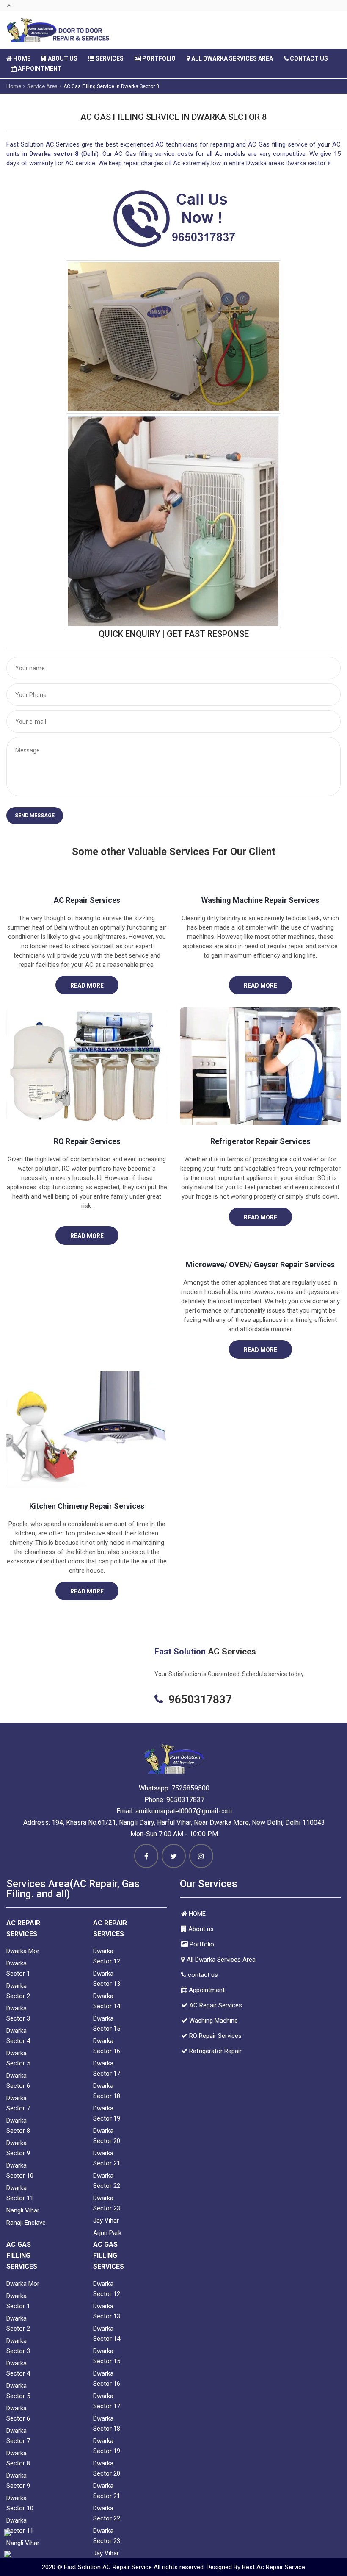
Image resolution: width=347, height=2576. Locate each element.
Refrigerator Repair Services (260, 1141)
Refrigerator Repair (215, 2051)
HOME (21, 58)
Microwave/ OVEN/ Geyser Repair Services (260, 1264)
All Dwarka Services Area (231, 58)
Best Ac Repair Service (274, 2567)
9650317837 (185, 1800)
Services (109, 58)
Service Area (42, 86)
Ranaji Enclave (26, 2223)
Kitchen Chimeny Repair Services (87, 1506)
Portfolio (158, 58)
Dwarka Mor (23, 1951)
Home (14, 86)
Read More (87, 985)
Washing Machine (213, 2021)
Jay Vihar (106, 2221)
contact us (308, 58)
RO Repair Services (87, 1141)
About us (62, 58)
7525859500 (190, 1788)
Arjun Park (107, 2233)
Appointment (39, 69)
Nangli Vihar (23, 2210)
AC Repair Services (87, 900)
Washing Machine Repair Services (260, 900)
